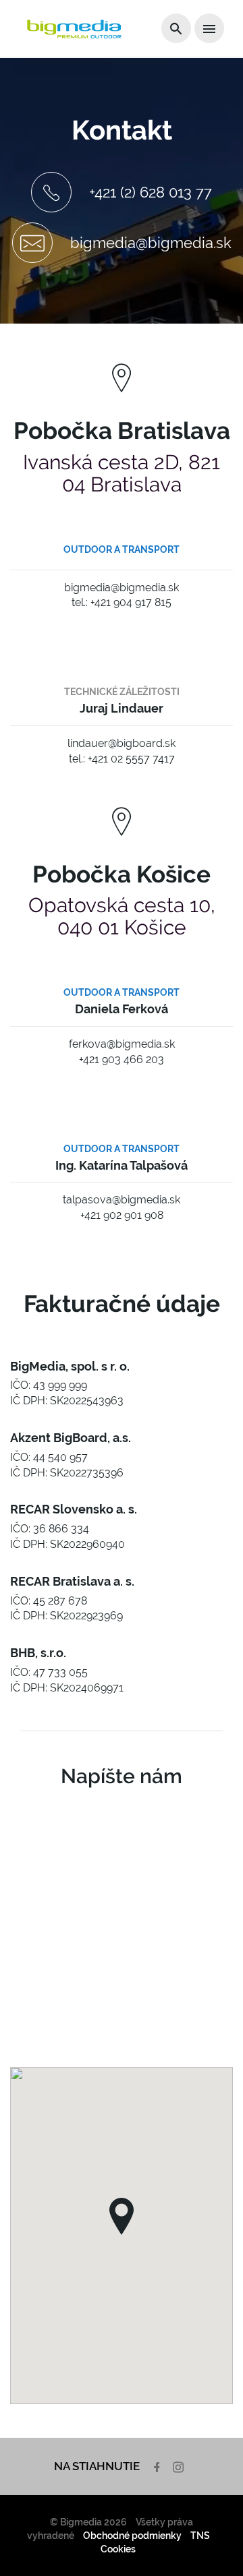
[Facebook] (158, 2466)
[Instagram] (180, 2466)
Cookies (118, 2549)
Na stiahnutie (97, 2466)
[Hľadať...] (176, 28)
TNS (200, 2536)
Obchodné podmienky (132, 2536)
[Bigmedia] (74, 29)
